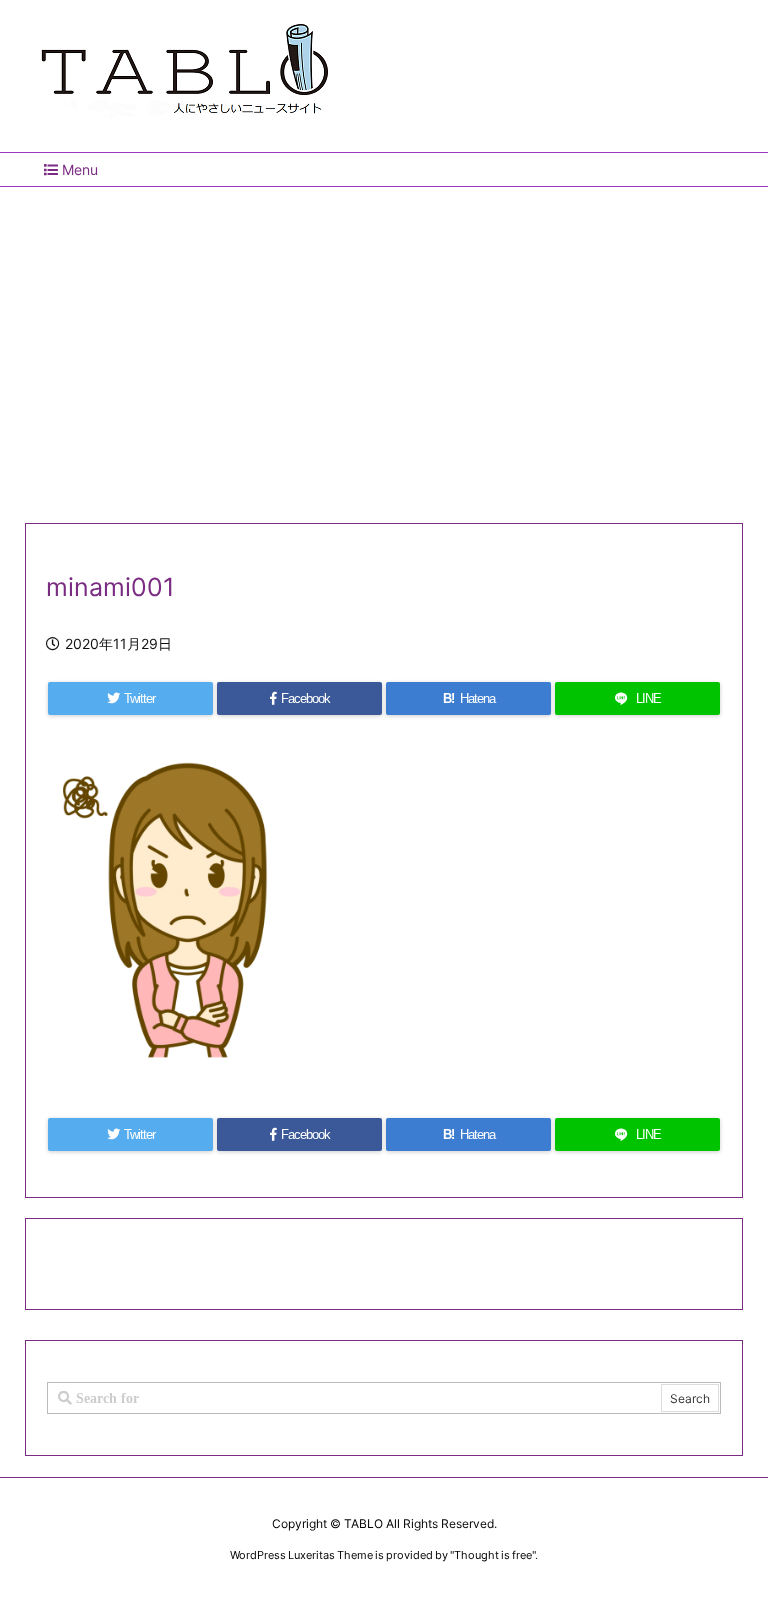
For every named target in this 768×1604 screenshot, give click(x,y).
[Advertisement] (384, 347)
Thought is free (493, 1555)
